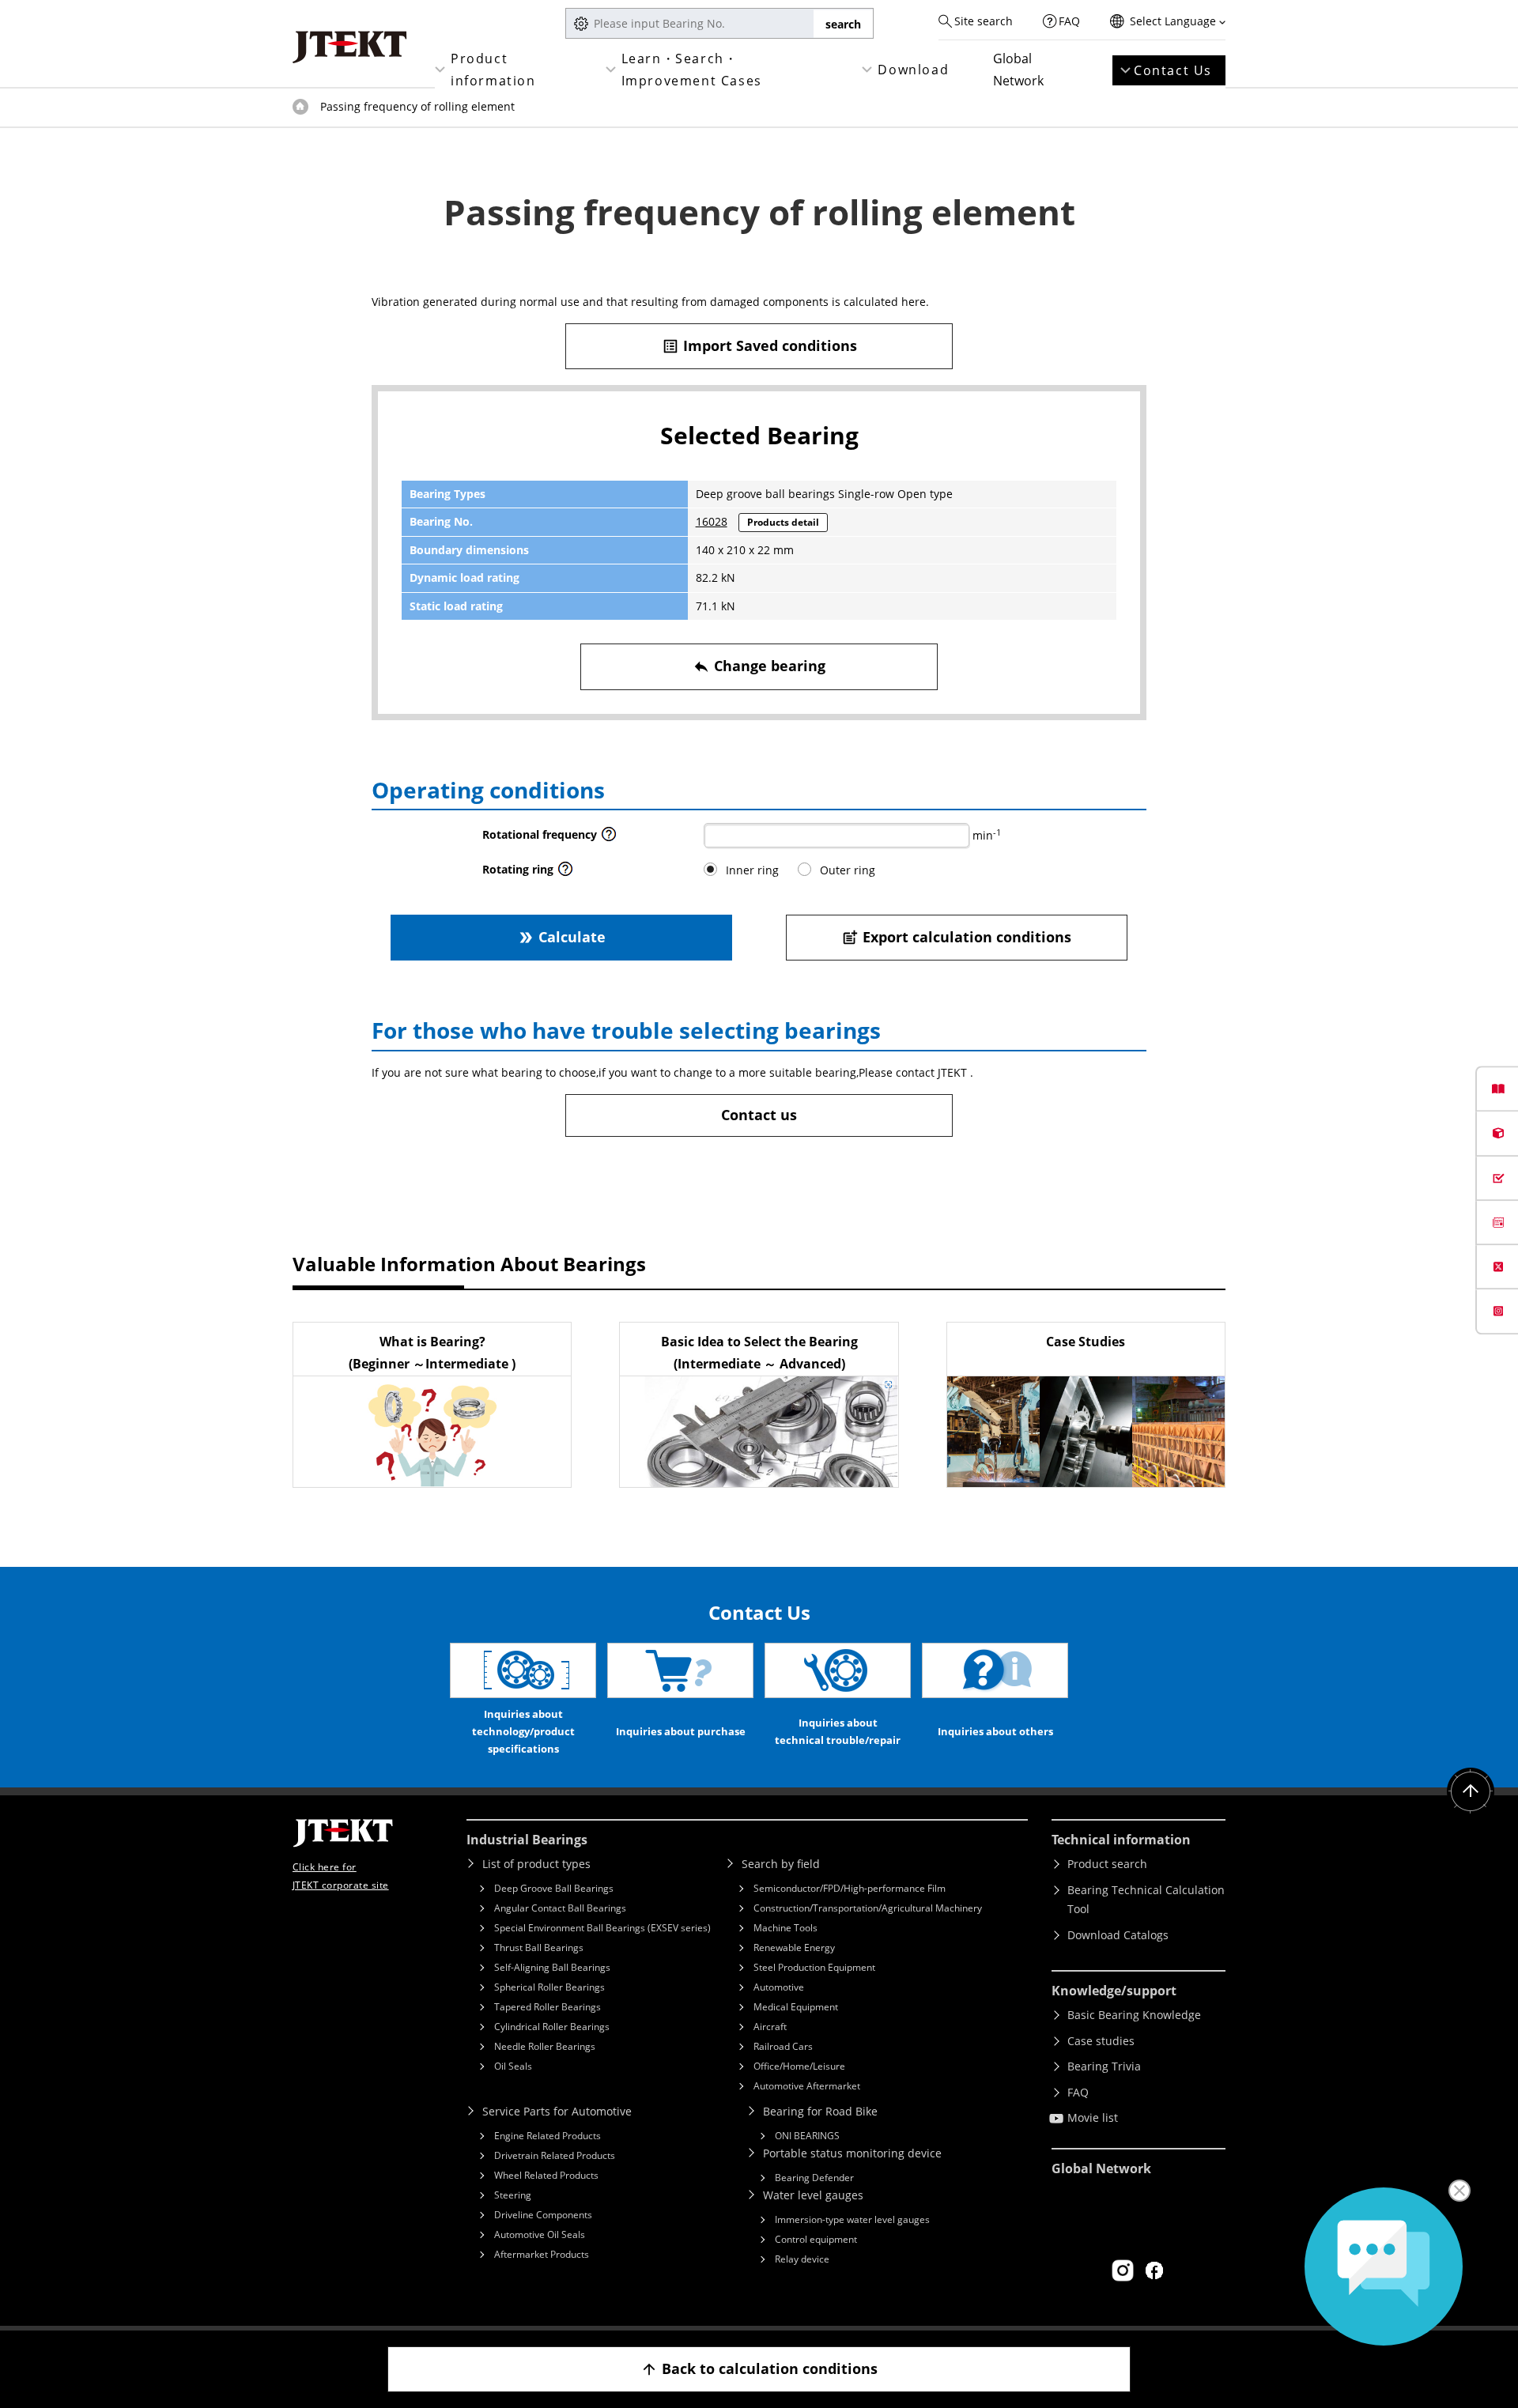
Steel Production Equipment (814, 1967)
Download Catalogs (1118, 1935)
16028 (712, 521)
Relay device (802, 2259)
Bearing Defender (814, 2178)
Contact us (759, 1115)
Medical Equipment (796, 2007)
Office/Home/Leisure (799, 2066)
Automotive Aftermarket (807, 2086)
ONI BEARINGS (807, 2136)
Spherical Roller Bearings (549, 1987)
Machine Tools (785, 1928)
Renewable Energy (794, 1948)
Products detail (783, 522)
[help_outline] (609, 838)
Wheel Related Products (546, 2175)
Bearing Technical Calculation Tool (1146, 1900)
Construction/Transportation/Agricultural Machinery (868, 1908)
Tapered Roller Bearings (548, 2007)
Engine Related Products (548, 2136)
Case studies (1101, 2041)
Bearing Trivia (1104, 2066)
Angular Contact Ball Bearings (560, 1908)
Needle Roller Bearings (545, 2046)
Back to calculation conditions (759, 2368)
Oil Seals (513, 2066)
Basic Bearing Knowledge (1134, 2015)
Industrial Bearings (527, 1840)
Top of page (300, 107)
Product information (493, 70)
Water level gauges (813, 2195)
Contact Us (1173, 70)
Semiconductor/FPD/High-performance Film (850, 1888)
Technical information (1121, 1840)
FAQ (1069, 21)
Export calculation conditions (956, 937)
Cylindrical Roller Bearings (552, 2027)
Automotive (779, 1987)
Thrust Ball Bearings (539, 1948)
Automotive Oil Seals (540, 2234)
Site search (984, 21)
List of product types (536, 1864)
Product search (1107, 1864)
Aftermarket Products (542, 2254)
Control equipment (816, 2239)
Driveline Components (543, 2215)
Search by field (781, 1864)
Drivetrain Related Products (555, 2155)
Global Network (1018, 70)
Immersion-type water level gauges (852, 2219)
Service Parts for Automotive (557, 2111)
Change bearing (759, 666)
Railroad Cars (783, 2046)
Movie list (1093, 2117)
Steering (513, 2195)
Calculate (561, 937)
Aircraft (770, 2027)
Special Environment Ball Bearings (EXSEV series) (602, 1928)
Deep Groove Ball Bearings (554, 1888)
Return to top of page (1471, 1791)
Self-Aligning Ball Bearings (552, 1967)
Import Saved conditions (759, 345)
